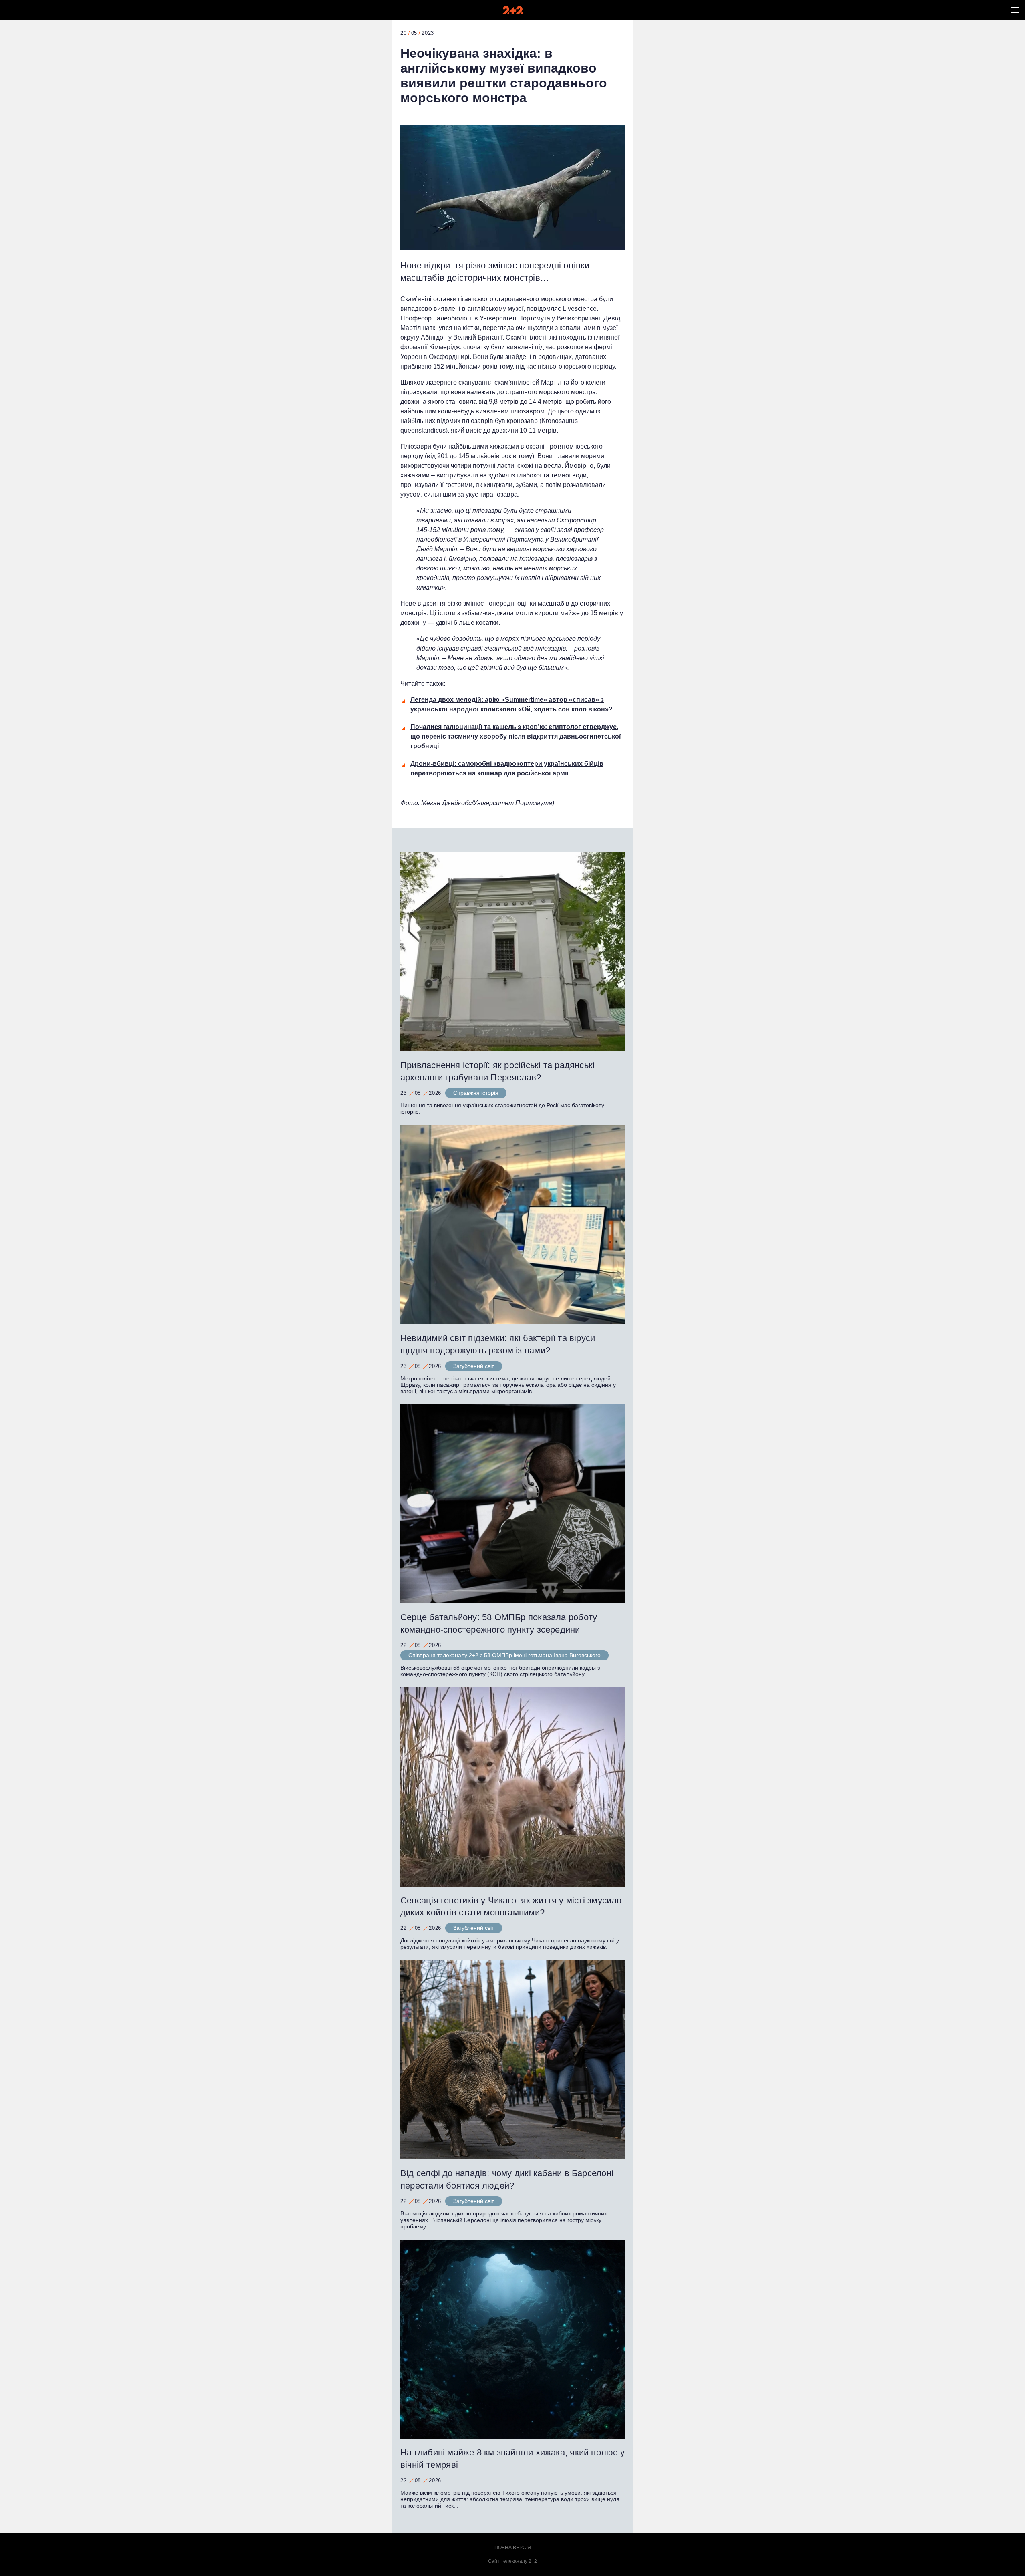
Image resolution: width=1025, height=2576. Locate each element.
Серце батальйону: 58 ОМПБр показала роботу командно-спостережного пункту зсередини (499, 1623)
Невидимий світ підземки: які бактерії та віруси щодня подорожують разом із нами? (498, 1344)
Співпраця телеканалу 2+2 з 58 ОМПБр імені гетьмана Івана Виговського (504, 1655)
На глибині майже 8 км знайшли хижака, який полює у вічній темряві (512, 2459)
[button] (1015, 10)
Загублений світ (474, 1366)
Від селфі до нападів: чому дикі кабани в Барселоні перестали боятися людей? (507, 2179)
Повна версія (513, 2548)
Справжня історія (476, 1093)
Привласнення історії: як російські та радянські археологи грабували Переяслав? (497, 1071)
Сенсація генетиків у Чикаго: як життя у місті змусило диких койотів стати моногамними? (511, 1907)
